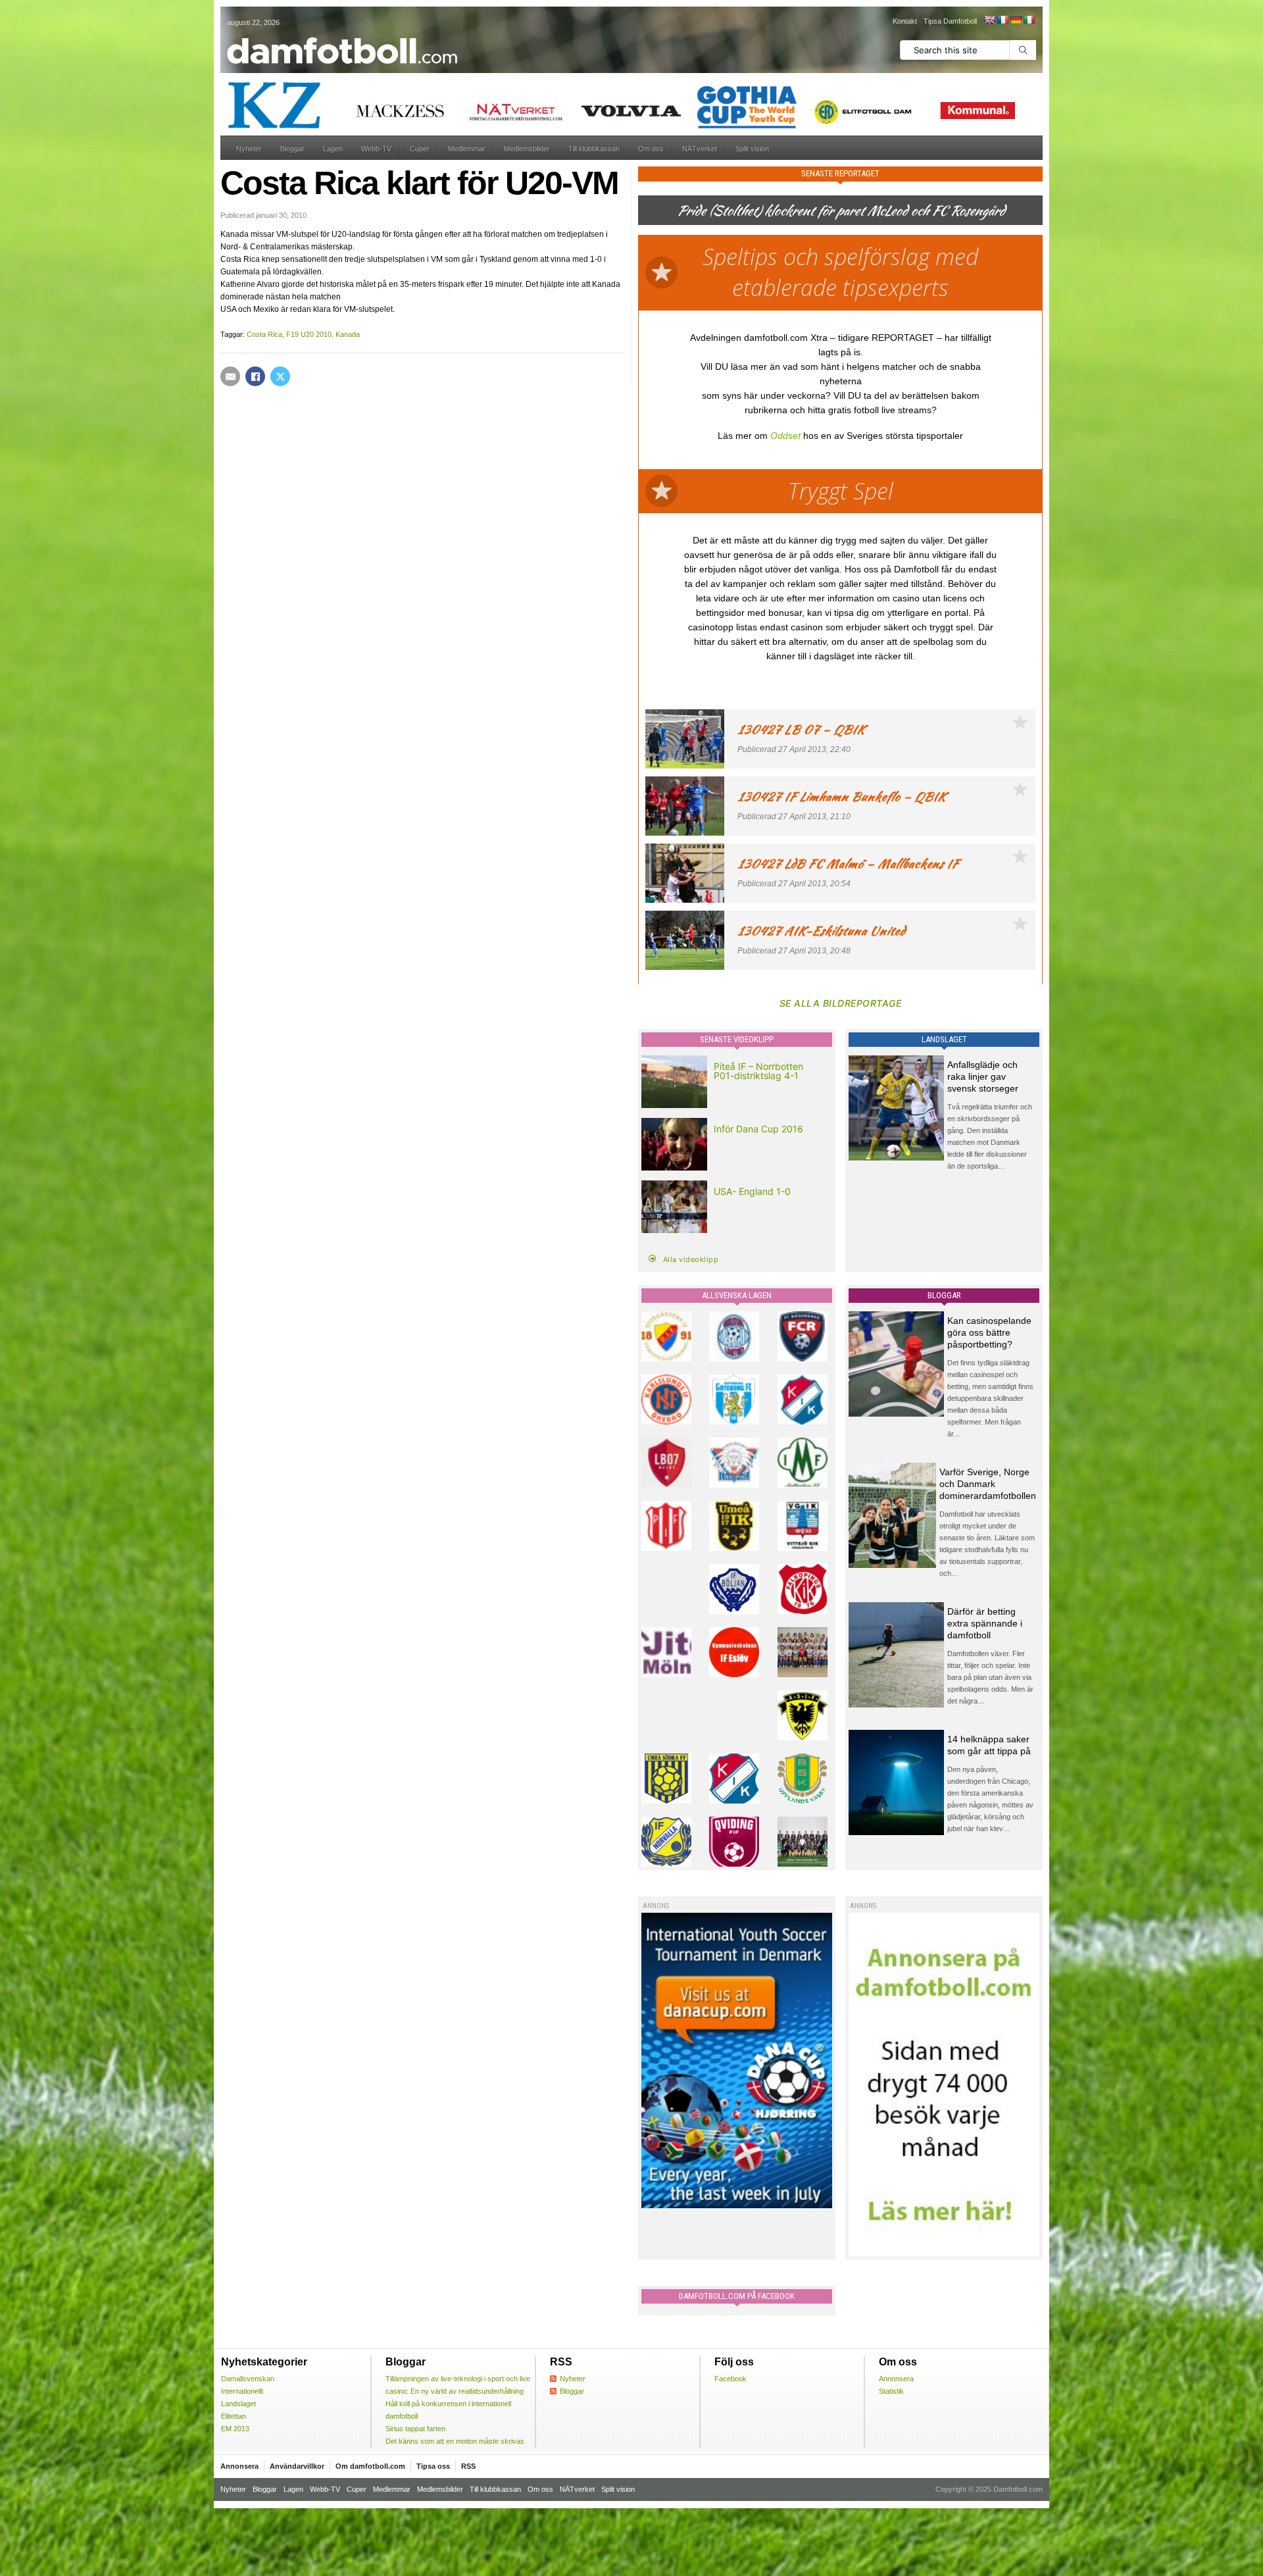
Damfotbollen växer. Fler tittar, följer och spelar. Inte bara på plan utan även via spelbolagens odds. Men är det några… (990, 1677)
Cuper (420, 149)
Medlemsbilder (527, 149)
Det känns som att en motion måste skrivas (455, 2441)
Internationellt (242, 2391)
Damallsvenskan (248, 2379)
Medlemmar (467, 149)
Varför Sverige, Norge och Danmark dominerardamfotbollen (988, 1484)
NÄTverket (700, 149)
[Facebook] (255, 376)
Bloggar (292, 149)
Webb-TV (376, 149)
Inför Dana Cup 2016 (758, 1129)
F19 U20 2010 (309, 334)
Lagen (333, 149)
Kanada (348, 334)
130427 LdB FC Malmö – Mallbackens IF (848, 864)
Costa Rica (264, 334)
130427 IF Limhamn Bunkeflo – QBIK (842, 796)
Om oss (651, 149)
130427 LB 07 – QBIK (801, 729)
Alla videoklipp (691, 1259)
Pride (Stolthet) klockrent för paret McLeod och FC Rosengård (841, 210)
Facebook (731, 2379)
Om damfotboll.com (370, 2466)
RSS (468, 2466)
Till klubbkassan (594, 149)
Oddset (785, 436)
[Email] (230, 376)
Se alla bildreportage (841, 1003)
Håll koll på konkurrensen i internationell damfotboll (448, 2410)
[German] (1016, 20)
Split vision (752, 149)
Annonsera (896, 2379)
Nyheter (249, 149)
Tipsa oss (433, 2466)
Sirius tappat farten (415, 2429)
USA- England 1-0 (752, 1191)
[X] (280, 376)
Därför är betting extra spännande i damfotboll (985, 1623)
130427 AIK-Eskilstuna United (821, 931)
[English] (989, 20)
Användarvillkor (297, 2466)
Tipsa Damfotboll (950, 21)
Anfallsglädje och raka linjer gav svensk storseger (983, 1076)
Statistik (891, 2391)
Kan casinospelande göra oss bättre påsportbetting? (989, 1332)
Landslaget (238, 2404)
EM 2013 (235, 2429)
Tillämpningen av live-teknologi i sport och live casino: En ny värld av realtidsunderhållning (458, 2385)
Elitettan (234, 2416)
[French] (1003, 20)
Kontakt (905, 21)
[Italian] (1029, 20)
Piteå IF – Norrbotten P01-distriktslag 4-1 (758, 1071)
